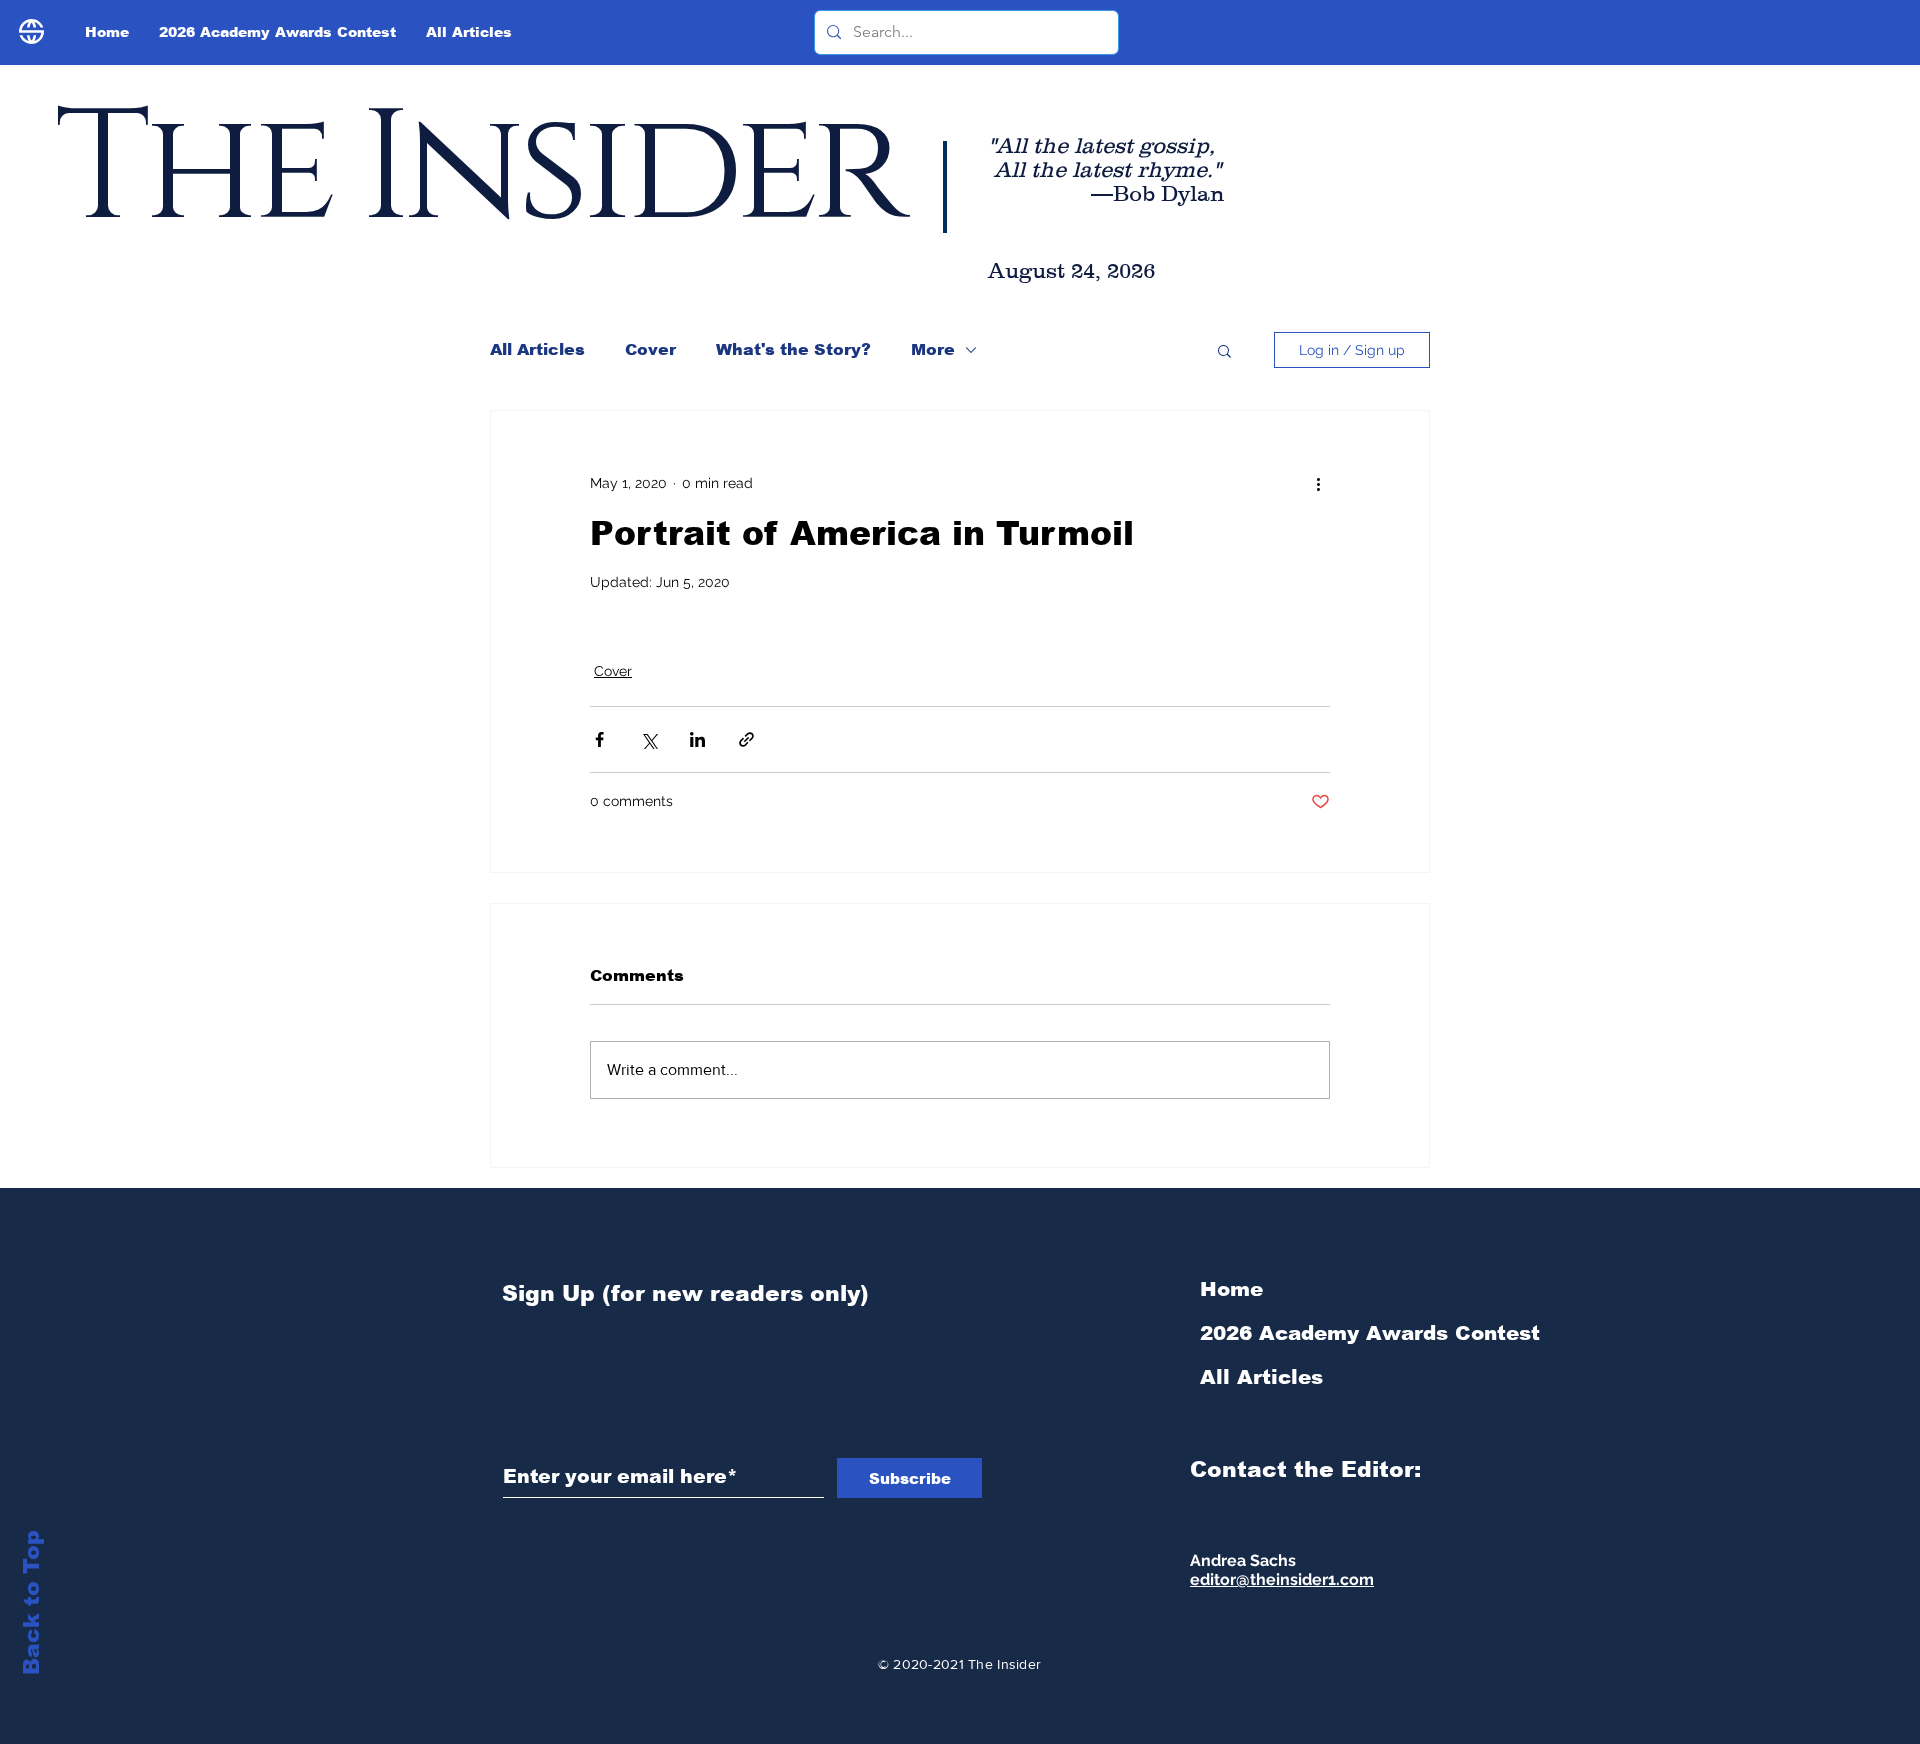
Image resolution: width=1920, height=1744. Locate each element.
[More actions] (1318, 483)
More (933, 349)
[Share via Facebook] (599, 739)
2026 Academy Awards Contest (1306, 1333)
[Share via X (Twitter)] (648, 739)
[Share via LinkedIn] (697, 739)
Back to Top (31, 1602)
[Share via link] (746, 739)
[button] (1224, 350)
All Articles (537, 349)
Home (1231, 1289)
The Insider (477, 170)
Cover (650, 349)
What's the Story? (793, 349)
